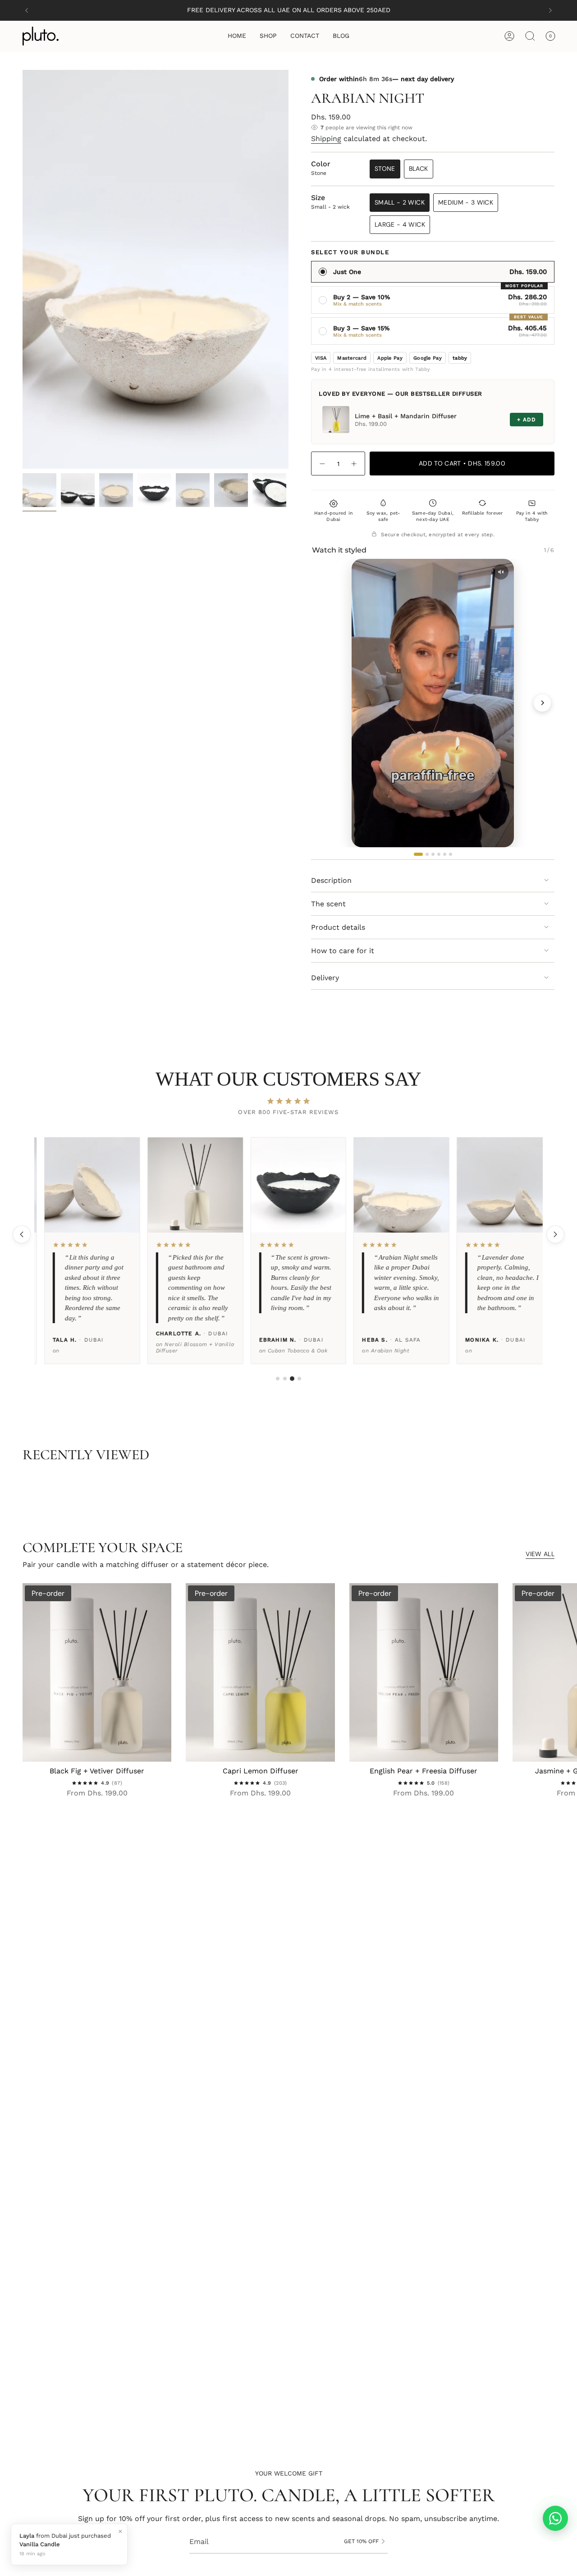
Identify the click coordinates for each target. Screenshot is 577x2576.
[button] (268, 36)
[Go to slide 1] (278, 1379)
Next (563, 1672)
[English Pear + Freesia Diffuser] (424, 1672)
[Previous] (27, 10)
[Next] (550, 10)
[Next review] (555, 1234)
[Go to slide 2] (285, 1379)
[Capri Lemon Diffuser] (260, 1672)
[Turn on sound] (501, 572)
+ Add (527, 420)
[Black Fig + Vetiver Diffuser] (97, 1672)
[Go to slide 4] (299, 1379)
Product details (338, 927)
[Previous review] (22, 1234)
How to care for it (343, 951)
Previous (23, 269)
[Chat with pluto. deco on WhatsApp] (555, 2518)
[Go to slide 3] (292, 1379)
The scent (328, 904)
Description (331, 880)
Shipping (326, 139)
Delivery (325, 978)
